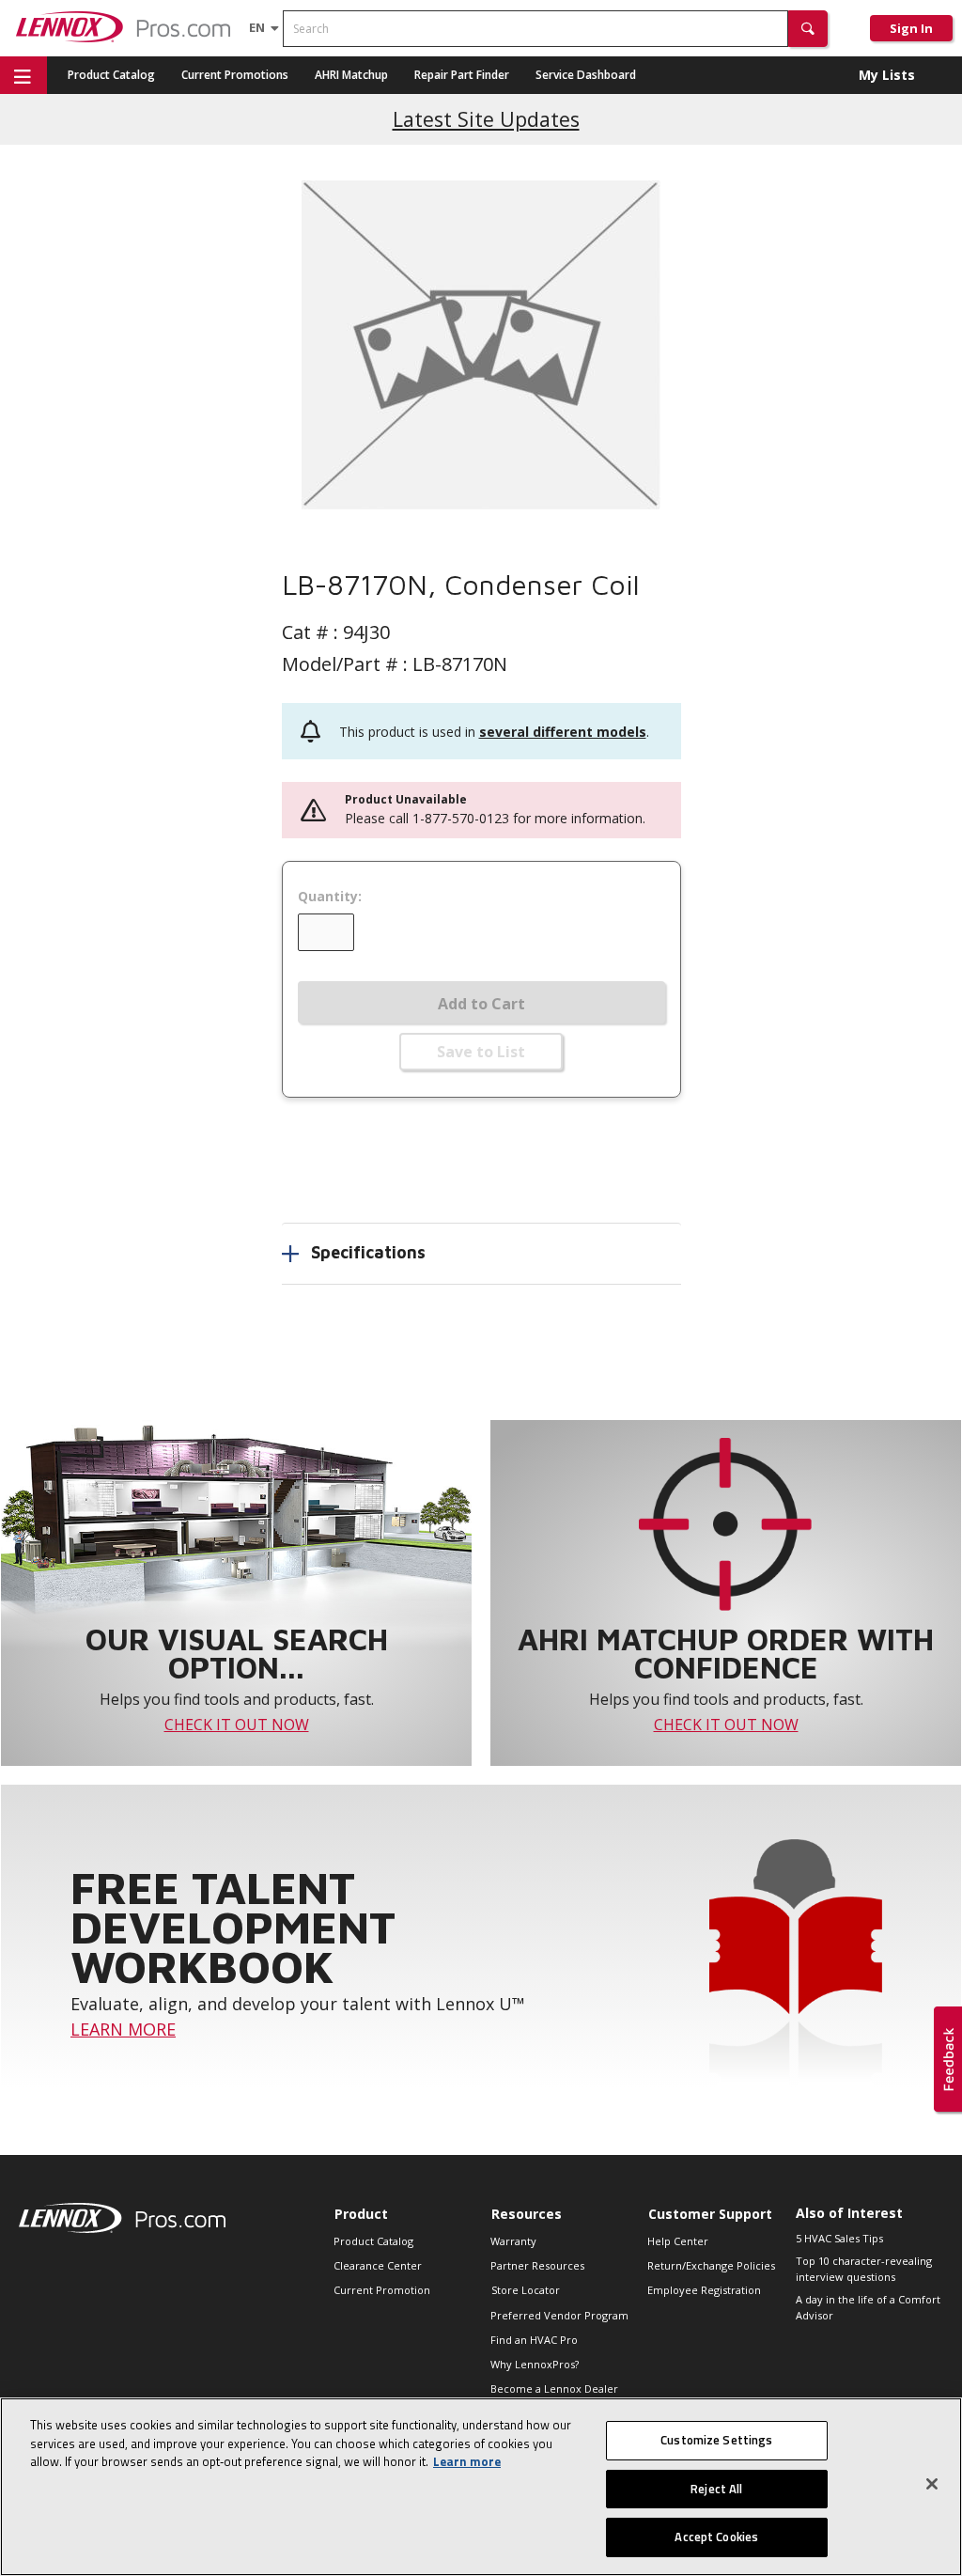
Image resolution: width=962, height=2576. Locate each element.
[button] (808, 29)
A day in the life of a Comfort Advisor (868, 2307)
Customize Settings (716, 2440)
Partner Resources (537, 2265)
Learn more (467, 2461)
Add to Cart (481, 1004)
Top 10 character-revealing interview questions (864, 2269)
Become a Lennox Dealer (554, 2389)
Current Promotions (235, 75)
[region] (481, 2487)
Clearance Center (378, 2265)
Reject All (716, 2489)
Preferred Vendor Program (559, 2315)
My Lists (887, 75)
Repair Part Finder (462, 75)
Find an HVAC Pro (534, 2340)
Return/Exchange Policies (711, 2265)
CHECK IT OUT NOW (237, 1725)
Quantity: (330, 897)
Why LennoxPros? (535, 2364)
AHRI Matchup (351, 75)
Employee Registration (704, 2290)
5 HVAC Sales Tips (839, 2238)
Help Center (678, 2241)
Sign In (911, 28)
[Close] (932, 2484)
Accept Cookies (716, 2537)
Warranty (513, 2241)
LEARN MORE (123, 2029)
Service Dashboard (586, 75)
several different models (563, 732)
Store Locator (526, 2290)
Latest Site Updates (486, 119)
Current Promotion (382, 2290)
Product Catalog (111, 75)
